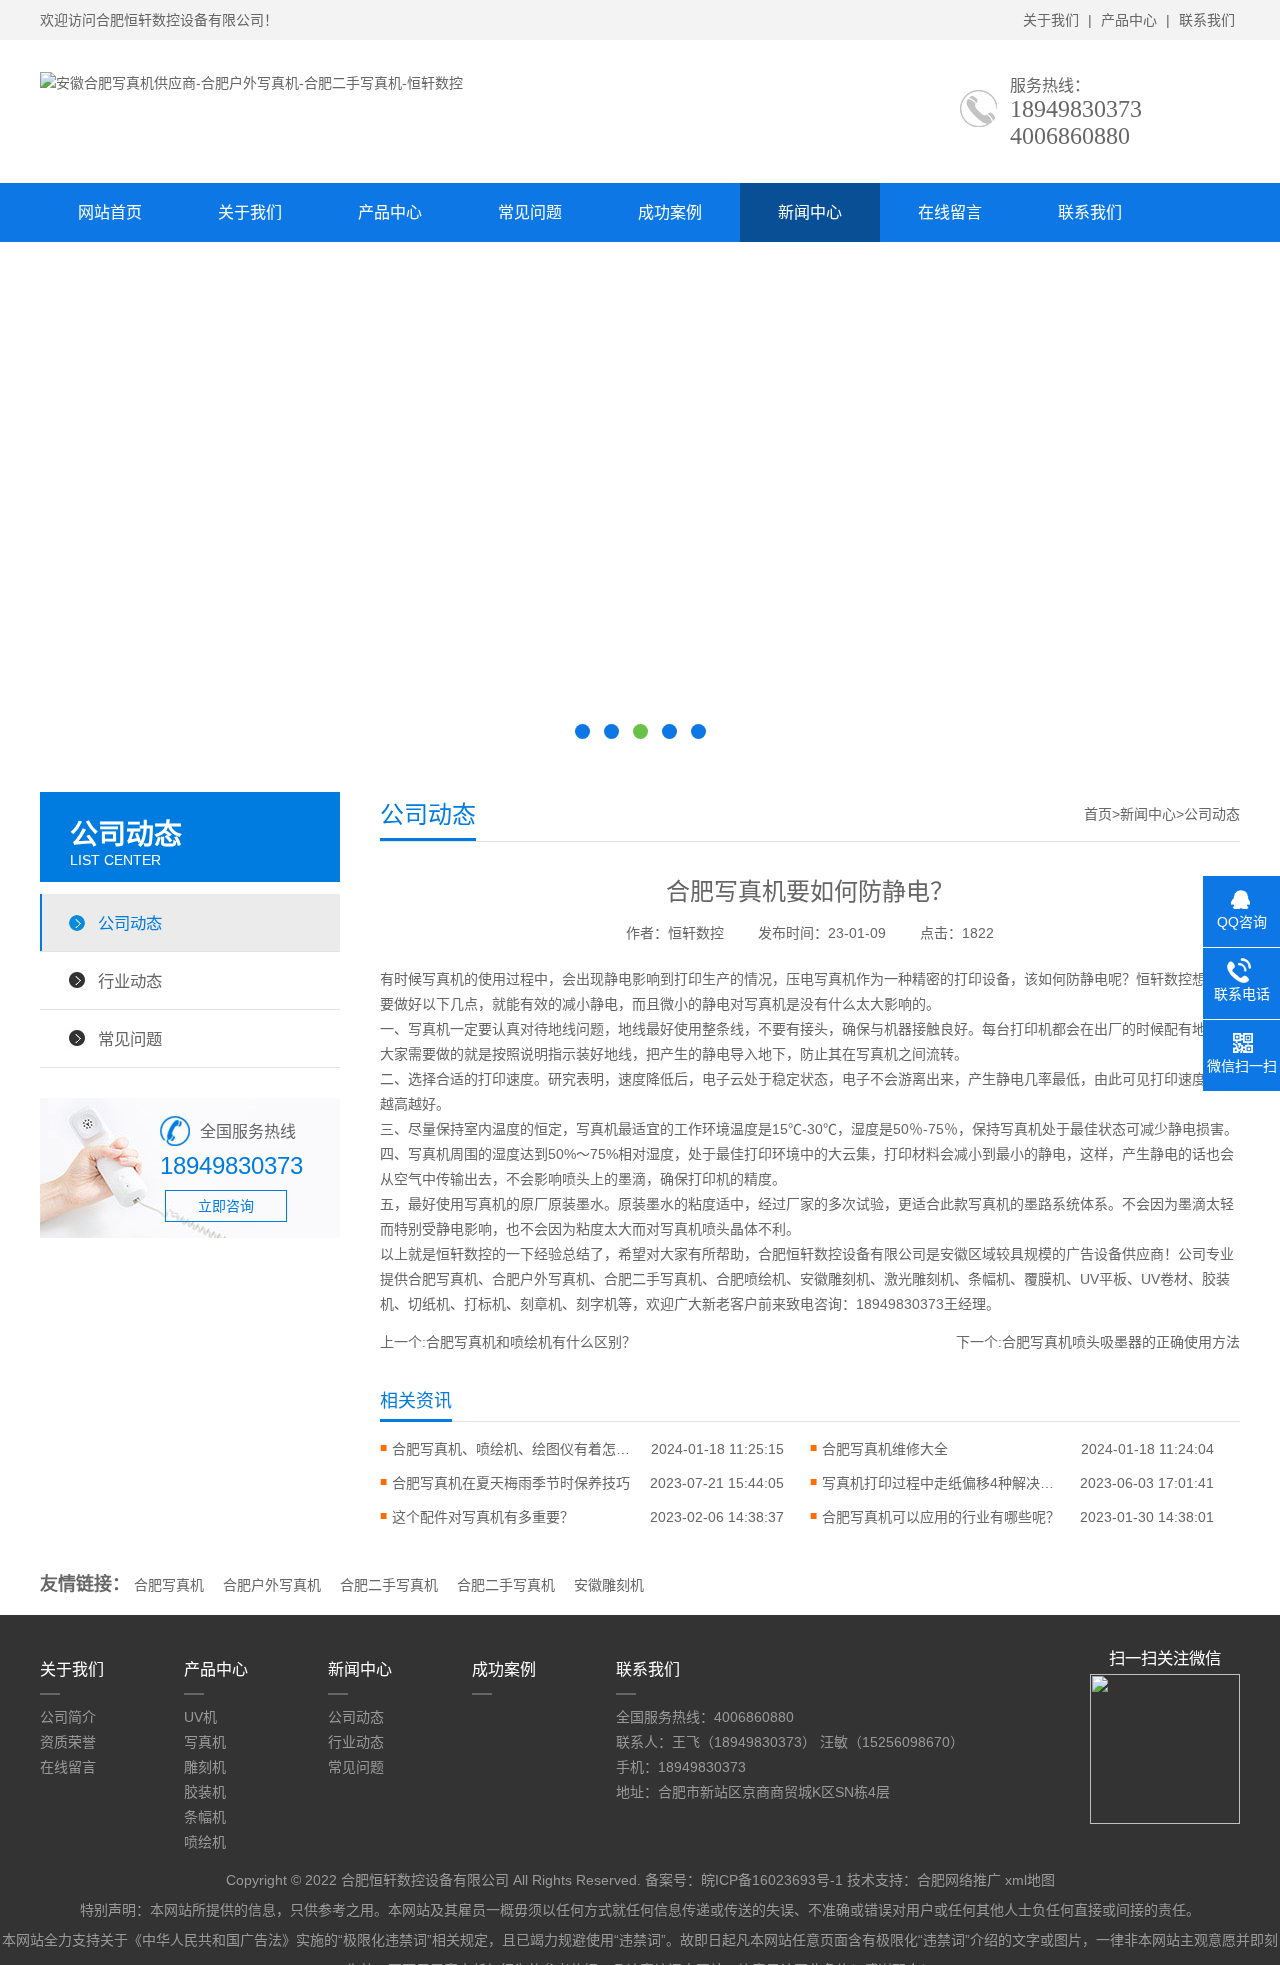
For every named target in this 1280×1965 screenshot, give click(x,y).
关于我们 (1051, 20)
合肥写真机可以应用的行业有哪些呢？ (941, 1517)
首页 (1098, 814)
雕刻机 (205, 1767)
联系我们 (1207, 20)
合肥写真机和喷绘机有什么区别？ (531, 1342)
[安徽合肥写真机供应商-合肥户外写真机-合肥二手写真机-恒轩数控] (251, 83)
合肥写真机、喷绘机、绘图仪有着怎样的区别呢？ (512, 1449)
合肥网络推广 (959, 1880)
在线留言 (950, 212)
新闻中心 (810, 212)
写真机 (205, 1742)
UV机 (200, 1717)
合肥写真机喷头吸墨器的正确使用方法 (1121, 1342)
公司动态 (130, 923)
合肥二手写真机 (389, 1585)
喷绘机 (205, 1842)
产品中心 (1129, 20)
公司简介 (68, 1717)
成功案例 (670, 212)
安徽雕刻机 (609, 1585)
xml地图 (1030, 1880)
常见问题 (530, 212)
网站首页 (110, 212)
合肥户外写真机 (272, 1585)
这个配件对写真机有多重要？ (483, 1517)
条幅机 (205, 1817)
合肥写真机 (169, 1585)
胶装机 (205, 1792)
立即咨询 (226, 1206)
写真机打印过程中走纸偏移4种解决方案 (942, 1483)
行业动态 (130, 981)
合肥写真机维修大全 (885, 1449)
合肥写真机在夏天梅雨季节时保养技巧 (511, 1483)
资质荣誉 (68, 1742)
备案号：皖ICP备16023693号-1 (744, 1880)
